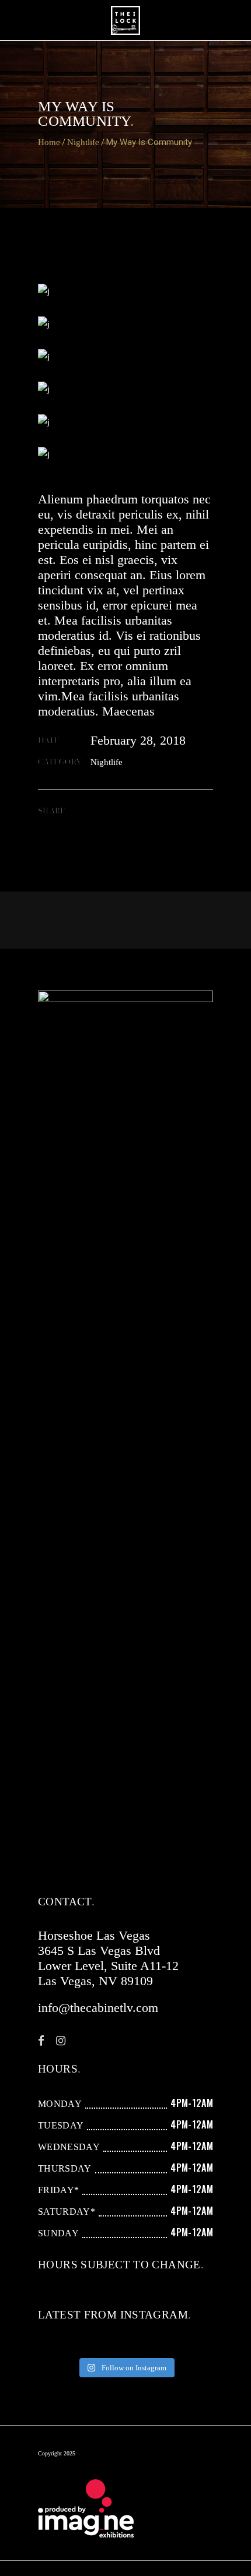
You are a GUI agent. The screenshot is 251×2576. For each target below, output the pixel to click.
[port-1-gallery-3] (125, 422)
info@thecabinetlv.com (98, 2008)
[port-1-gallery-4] (125, 454)
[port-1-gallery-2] (125, 389)
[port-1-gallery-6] (125, 324)
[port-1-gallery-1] (125, 357)
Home (49, 142)
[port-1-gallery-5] (125, 291)
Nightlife (83, 142)
